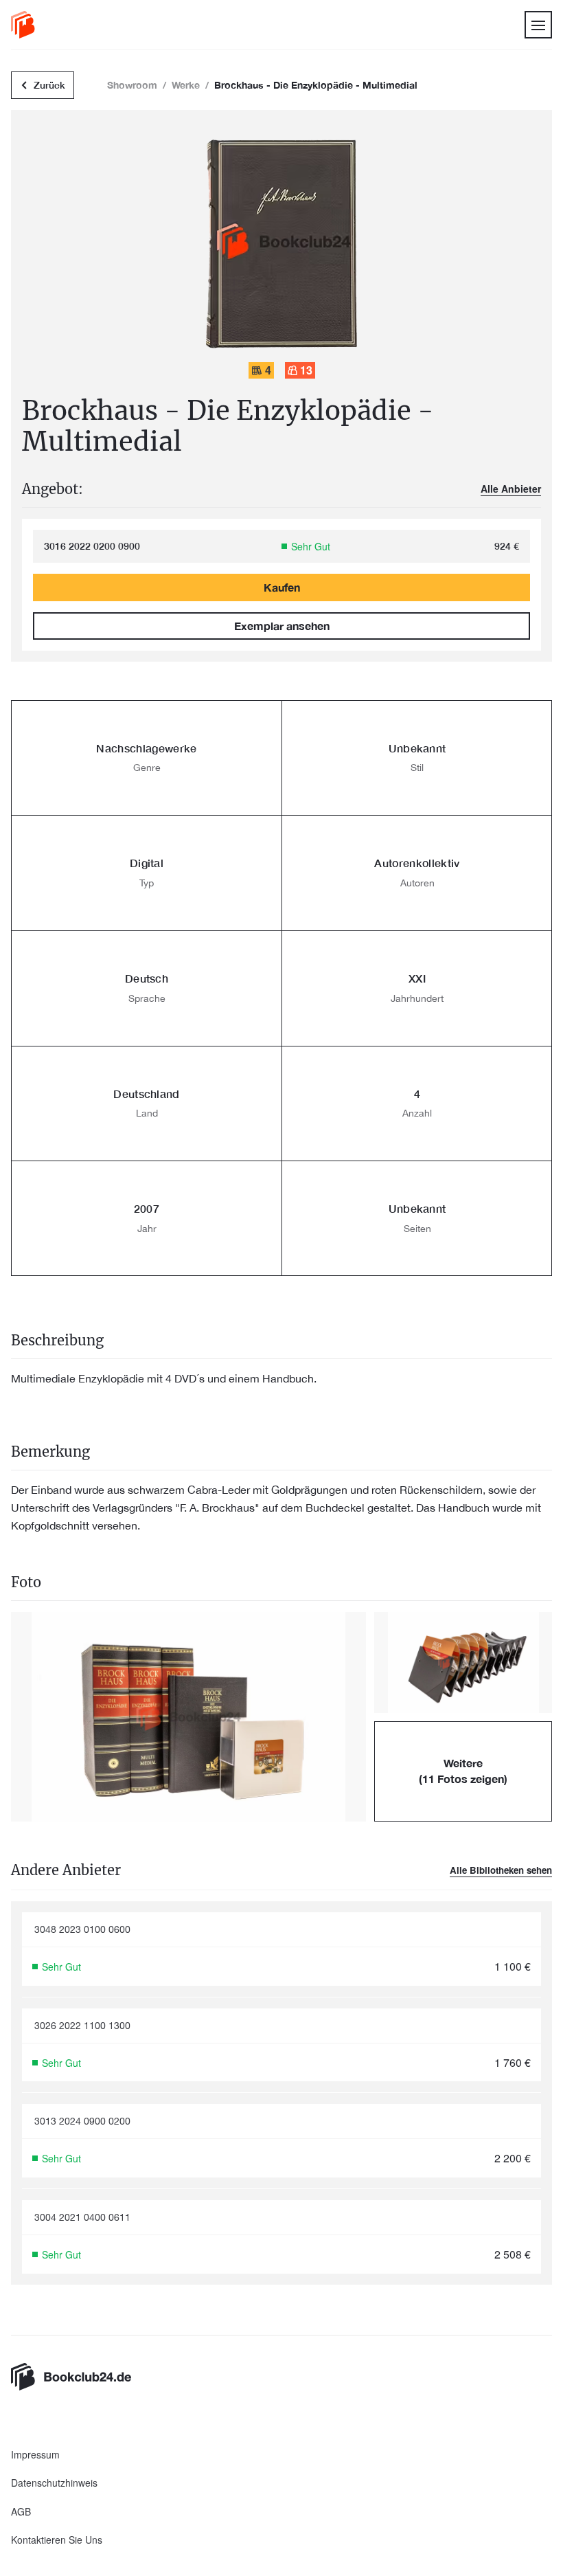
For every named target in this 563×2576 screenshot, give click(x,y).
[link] (23, 25)
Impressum (35, 2455)
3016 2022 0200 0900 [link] (92, 546)
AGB (21, 2512)
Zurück (49, 85)
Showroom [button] (132, 85)
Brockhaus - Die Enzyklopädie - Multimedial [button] (316, 85)
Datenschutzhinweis (54, 2483)
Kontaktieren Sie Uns (57, 2540)
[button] (188, 1717)
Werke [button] (186, 85)
